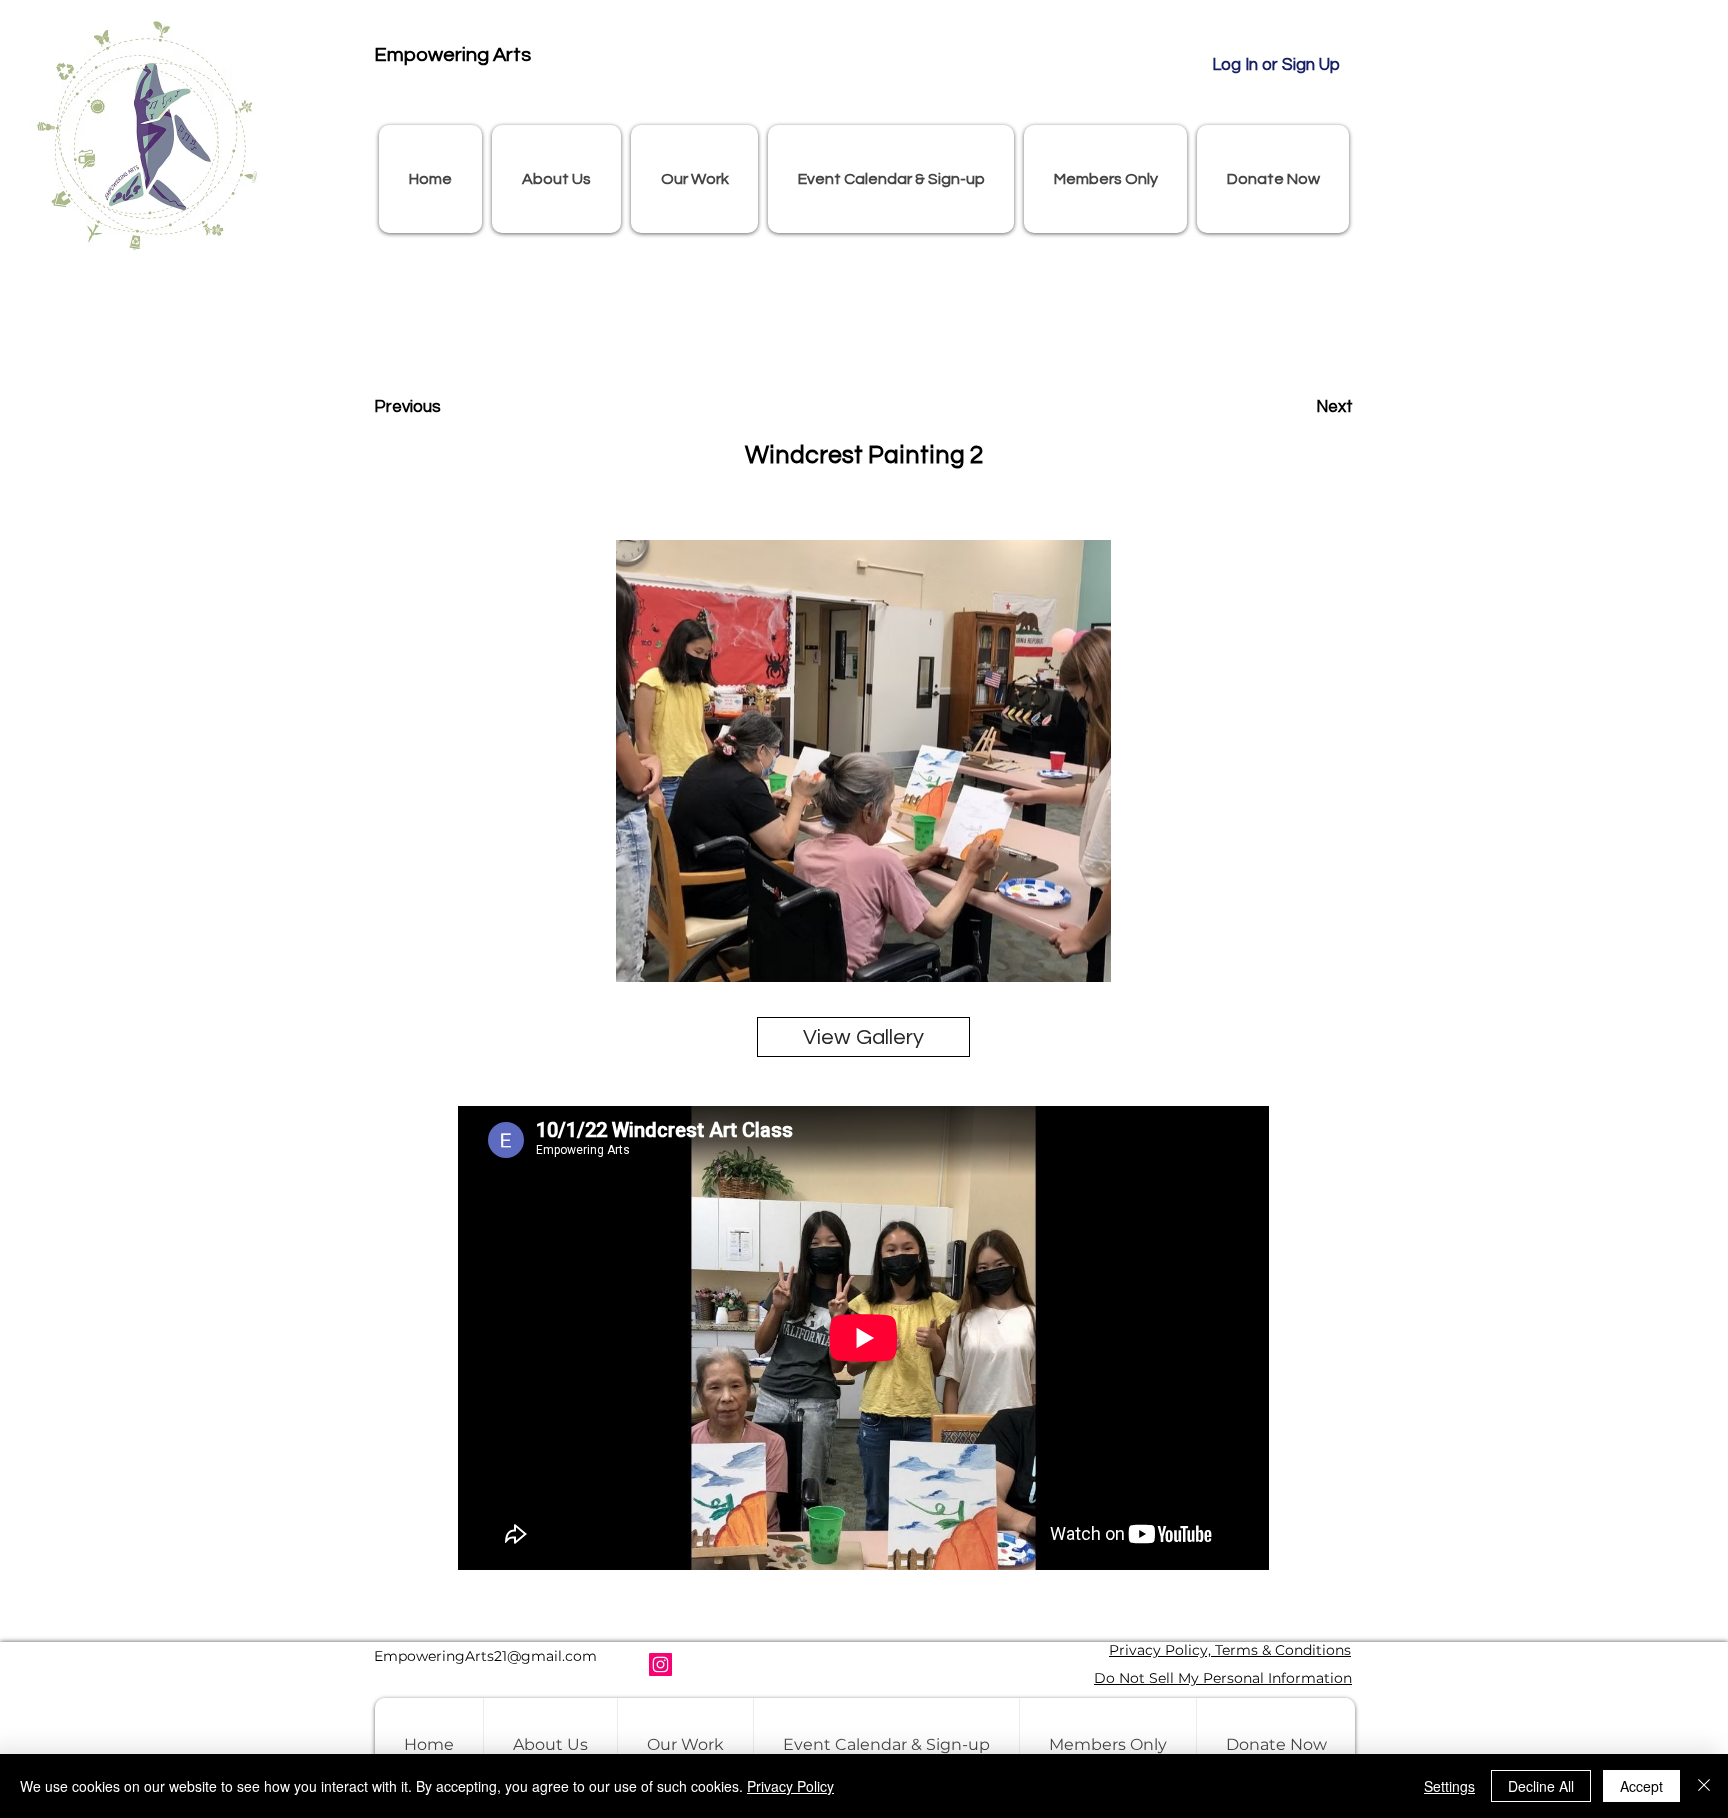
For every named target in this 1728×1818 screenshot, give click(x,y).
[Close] (1704, 1786)
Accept (1641, 1786)
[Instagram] (660, 1664)
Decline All (1541, 1786)
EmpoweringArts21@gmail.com (485, 1656)
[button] (556, 179)
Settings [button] (1449, 1786)
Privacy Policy (790, 1786)
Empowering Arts (452, 55)
